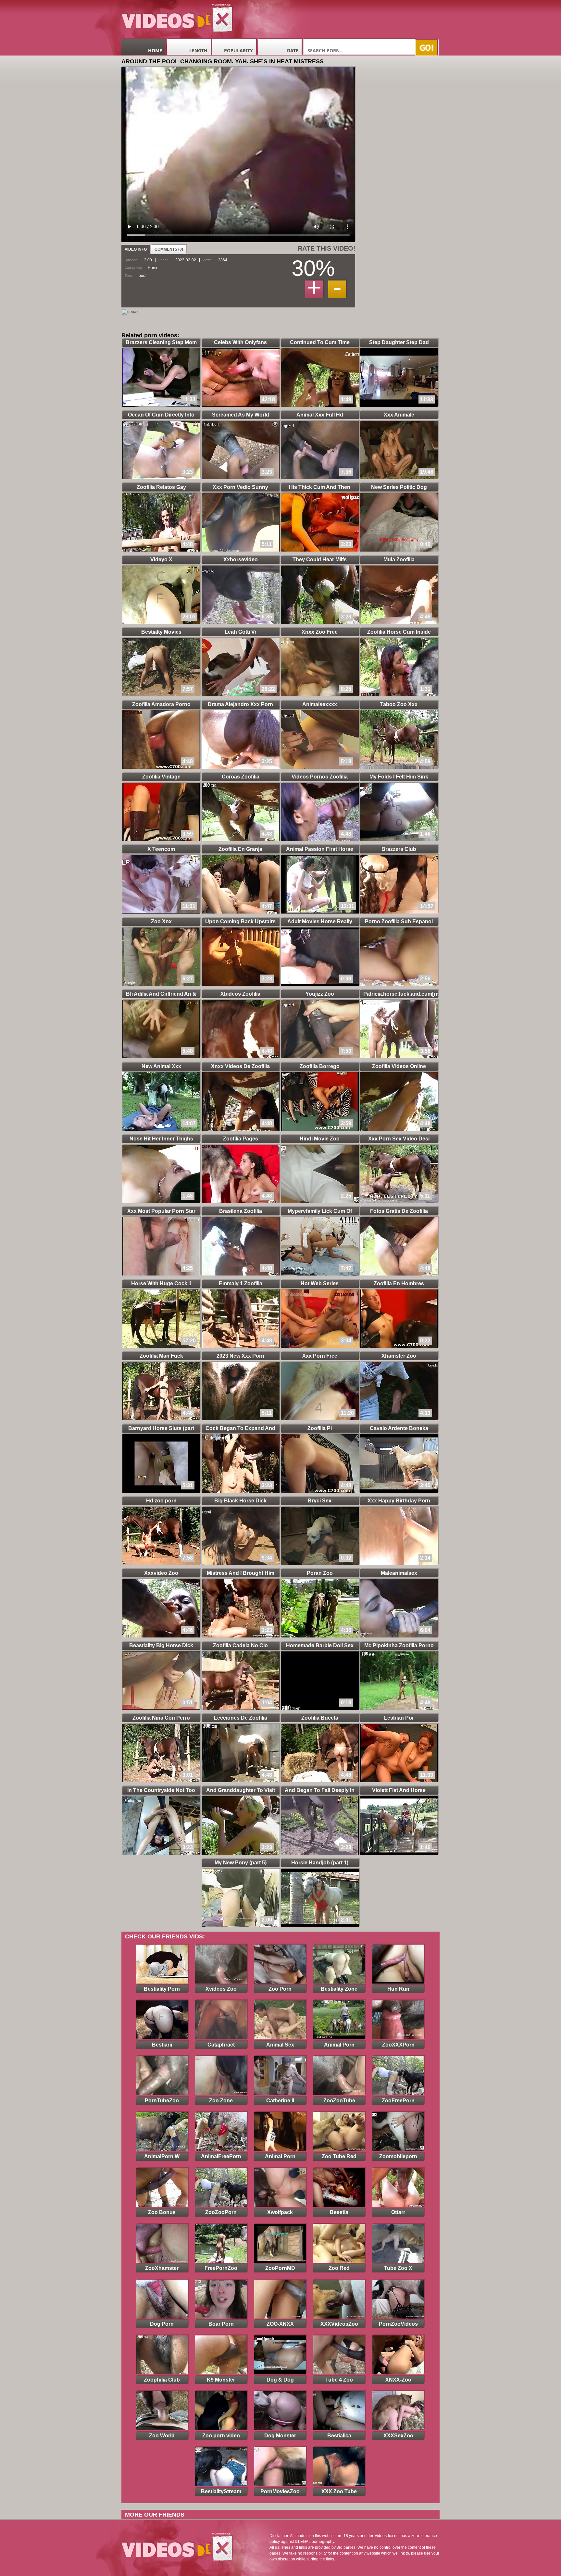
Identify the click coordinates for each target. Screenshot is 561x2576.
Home (155, 50)
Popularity (238, 50)
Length (198, 50)
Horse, (154, 268)
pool (143, 276)
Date (293, 50)
